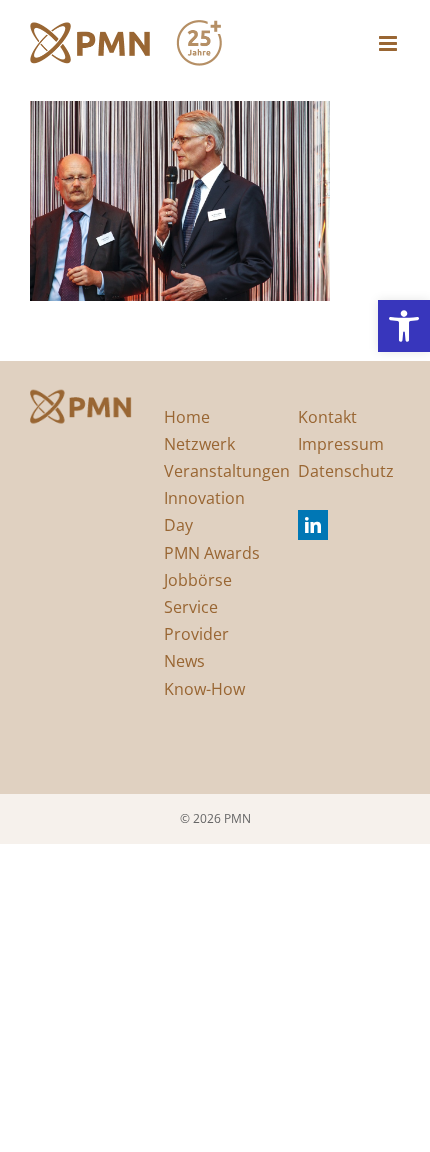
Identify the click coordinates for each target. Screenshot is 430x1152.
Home (187, 417)
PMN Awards (212, 553)
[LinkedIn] (313, 525)
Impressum (341, 444)
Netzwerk (199, 444)
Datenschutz (346, 471)
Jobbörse (198, 580)
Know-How (204, 689)
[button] (404, 326)
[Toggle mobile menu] (389, 43)
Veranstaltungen (227, 471)
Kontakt (327, 417)
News (184, 661)
